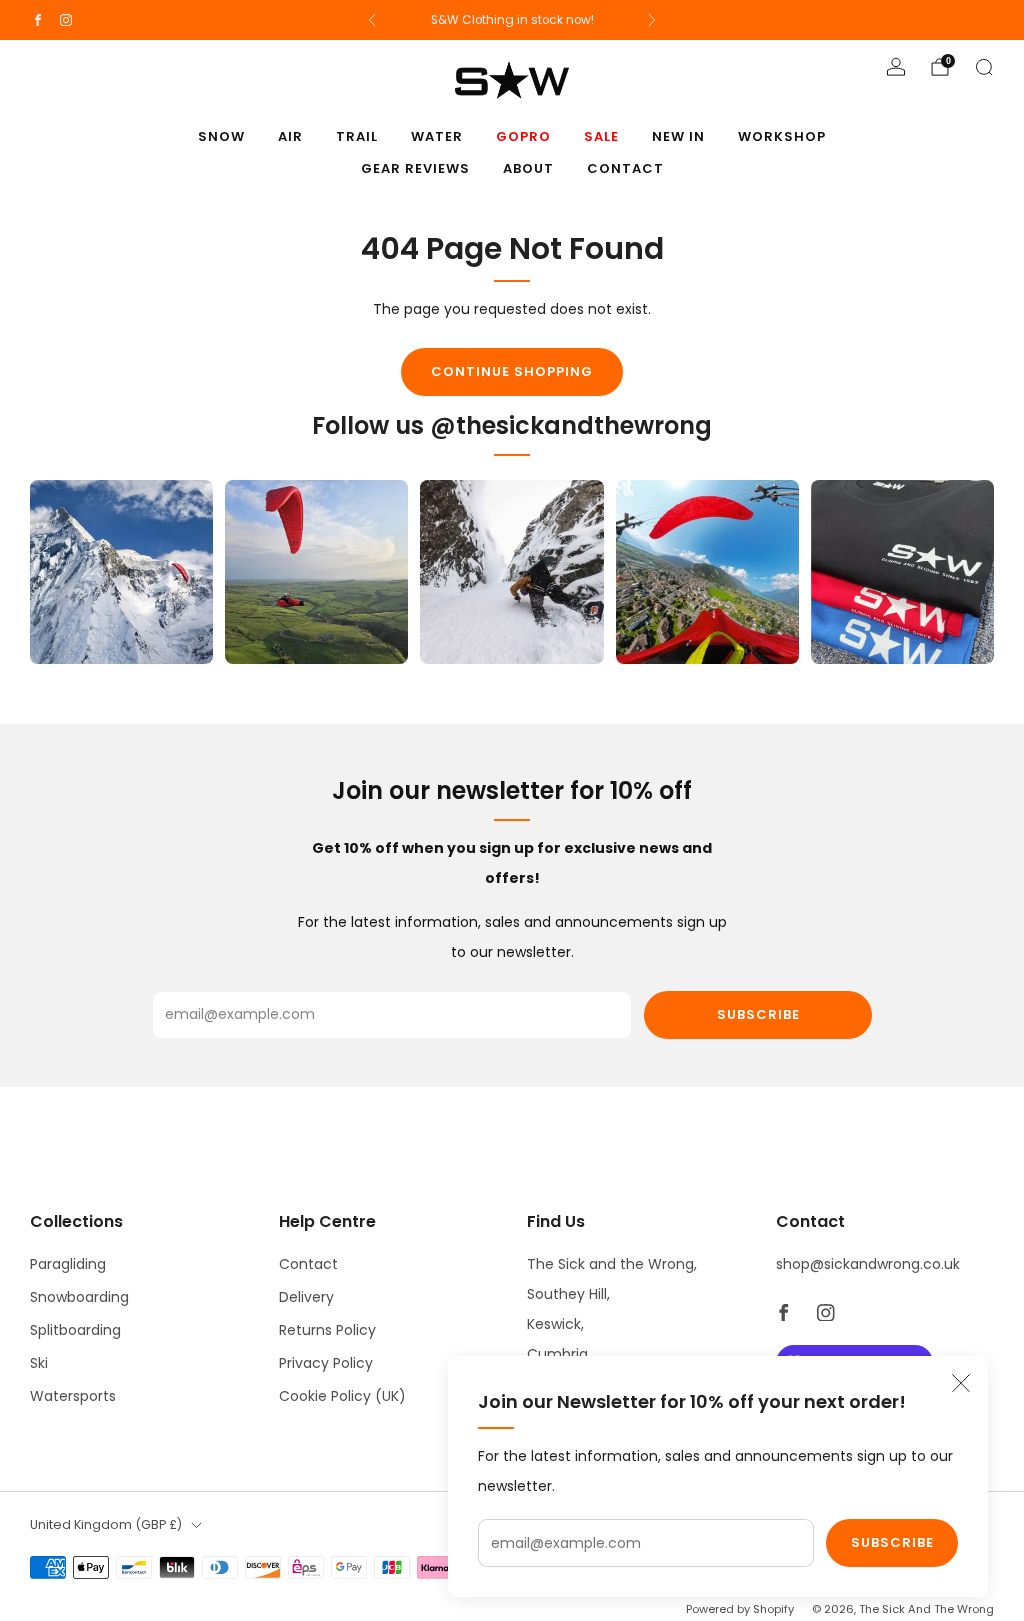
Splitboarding (75, 1330)
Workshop (782, 136)
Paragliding (68, 1264)
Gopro (523, 136)
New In (678, 136)
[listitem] (512, 20)
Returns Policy (327, 1330)
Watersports (73, 1396)
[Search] (984, 67)
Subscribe (892, 1542)
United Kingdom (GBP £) (106, 1524)
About (528, 168)
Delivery (306, 1297)
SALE (601, 136)
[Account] (896, 67)
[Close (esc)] (961, 1383)
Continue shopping (512, 371)
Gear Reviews (415, 168)
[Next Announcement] (652, 20)
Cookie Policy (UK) (342, 1396)
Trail (357, 136)
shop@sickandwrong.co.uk (868, 1264)
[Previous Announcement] (372, 20)
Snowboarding (79, 1297)
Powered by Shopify (740, 1609)
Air (290, 136)
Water (437, 136)
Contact (625, 168)
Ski (39, 1363)
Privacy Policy (326, 1363)
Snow (221, 136)
